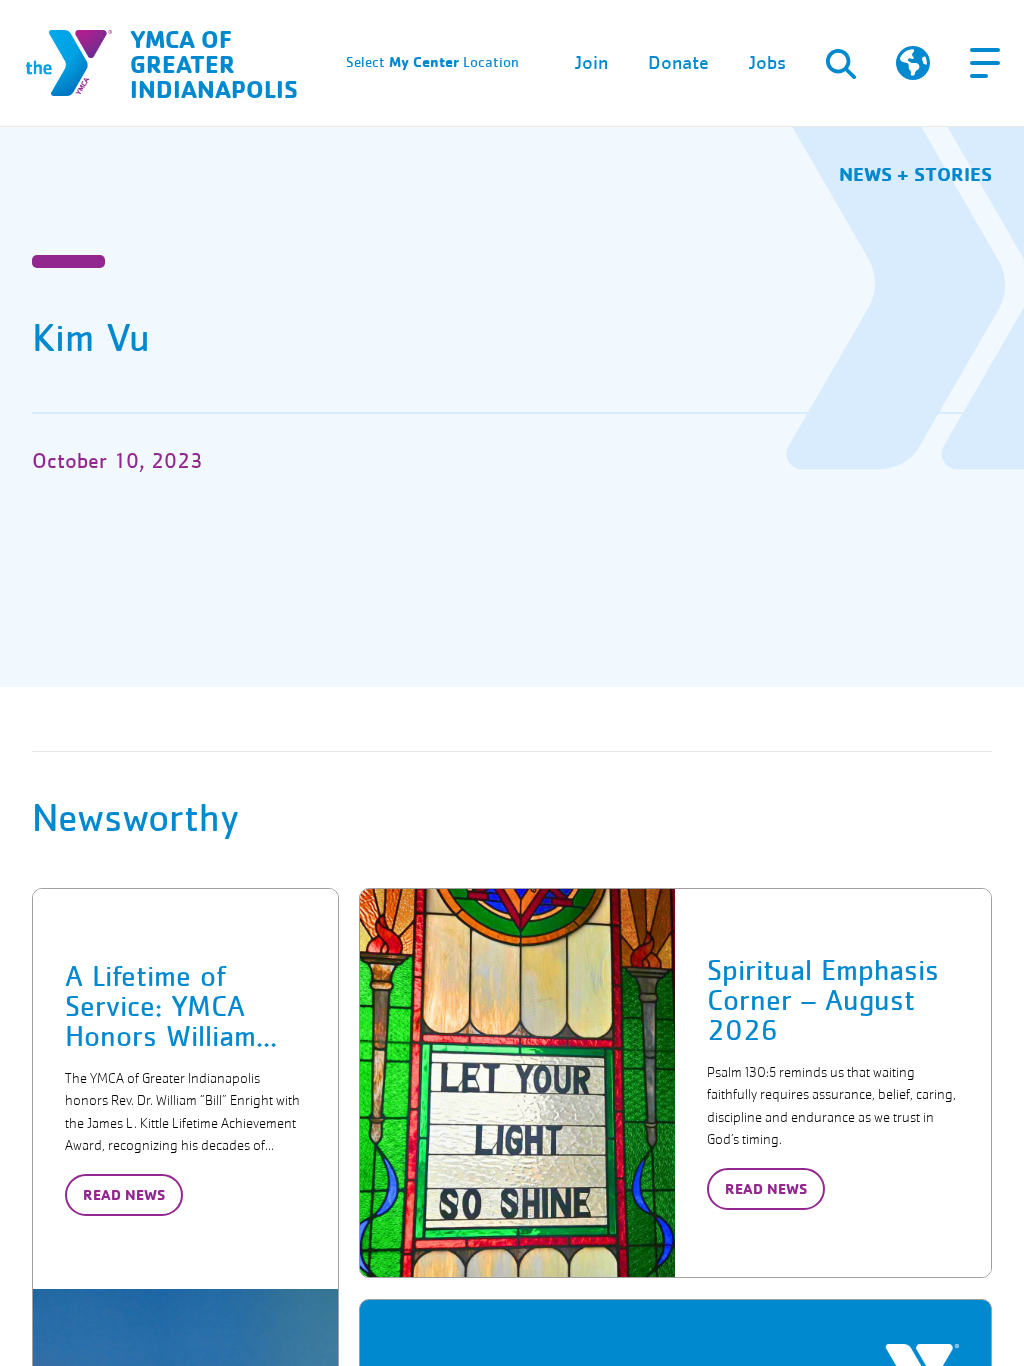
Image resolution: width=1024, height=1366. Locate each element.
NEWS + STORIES (915, 173)
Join (591, 63)
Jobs (767, 63)
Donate (678, 63)
